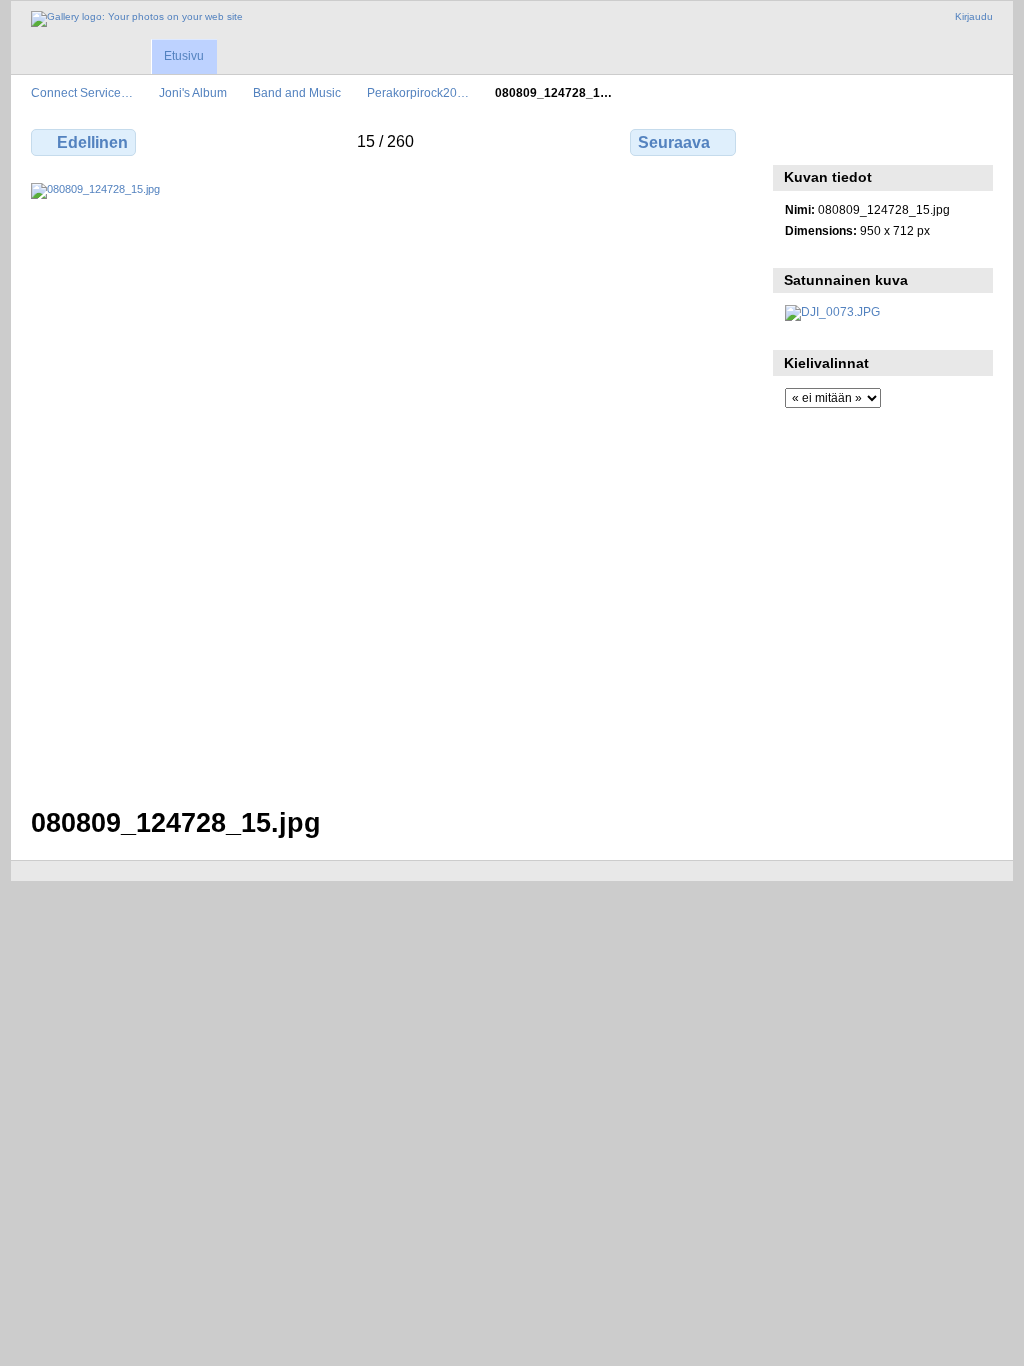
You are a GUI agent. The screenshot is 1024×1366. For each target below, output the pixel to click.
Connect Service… (82, 92)
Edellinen (92, 142)
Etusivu (184, 56)
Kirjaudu (974, 16)
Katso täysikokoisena (795, 140)
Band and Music (297, 92)
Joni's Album (193, 92)
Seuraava (674, 142)
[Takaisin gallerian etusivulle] (137, 19)
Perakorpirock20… (418, 92)
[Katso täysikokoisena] (385, 483)
